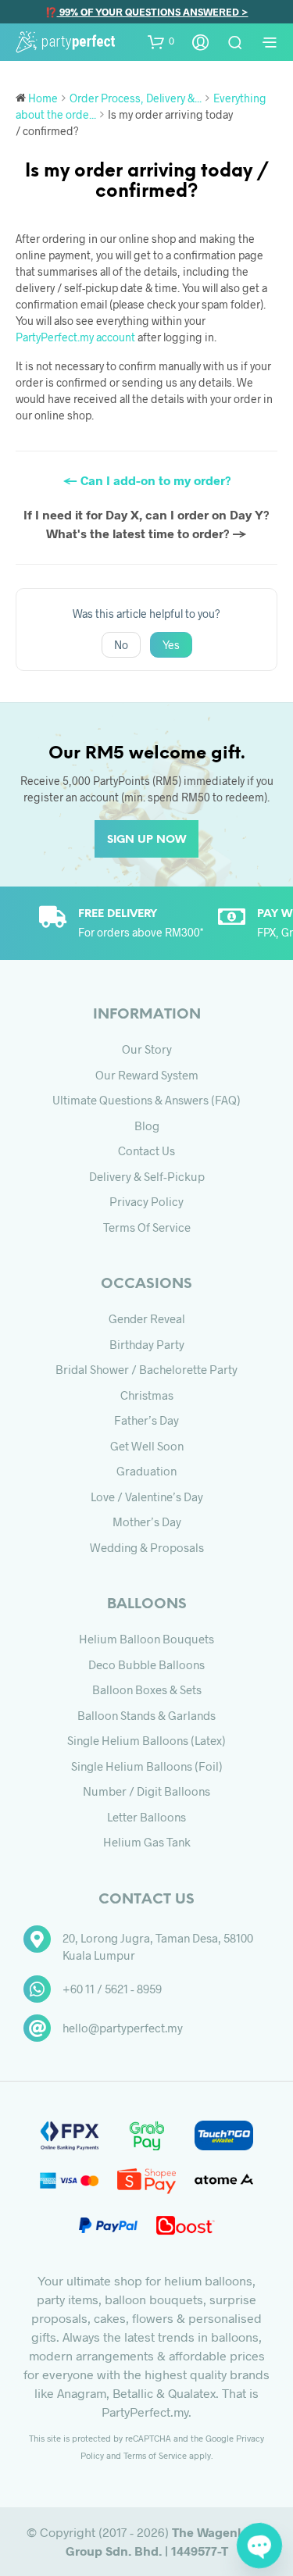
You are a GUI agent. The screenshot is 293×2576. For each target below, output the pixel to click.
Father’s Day (146, 1420)
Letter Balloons (146, 1817)
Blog (147, 1126)
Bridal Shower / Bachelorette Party (146, 1369)
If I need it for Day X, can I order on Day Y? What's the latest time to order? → (146, 524)
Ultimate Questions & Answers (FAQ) (146, 1100)
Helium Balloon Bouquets (146, 1639)
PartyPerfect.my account (75, 337)
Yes (171, 645)
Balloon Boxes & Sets (147, 1689)
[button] (161, 41)
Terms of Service (147, 1227)
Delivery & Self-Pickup (147, 1176)
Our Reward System (147, 1075)
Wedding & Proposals (147, 1547)
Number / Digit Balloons (146, 1791)
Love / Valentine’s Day (147, 1497)
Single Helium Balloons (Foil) (147, 1766)
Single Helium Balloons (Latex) (146, 1740)
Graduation (146, 1471)
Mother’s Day (147, 1522)
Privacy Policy (146, 1201)
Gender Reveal (147, 1318)
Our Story (147, 1049)
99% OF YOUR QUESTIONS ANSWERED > (153, 12)
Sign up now (146, 840)
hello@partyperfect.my (123, 2028)
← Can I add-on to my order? (147, 480)
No (121, 645)
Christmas (147, 1395)
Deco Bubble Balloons (146, 1664)
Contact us (146, 1151)
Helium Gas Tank (147, 1842)
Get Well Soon (147, 1446)
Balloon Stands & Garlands (146, 1715)
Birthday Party (147, 1344)
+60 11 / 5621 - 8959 (112, 1989)
